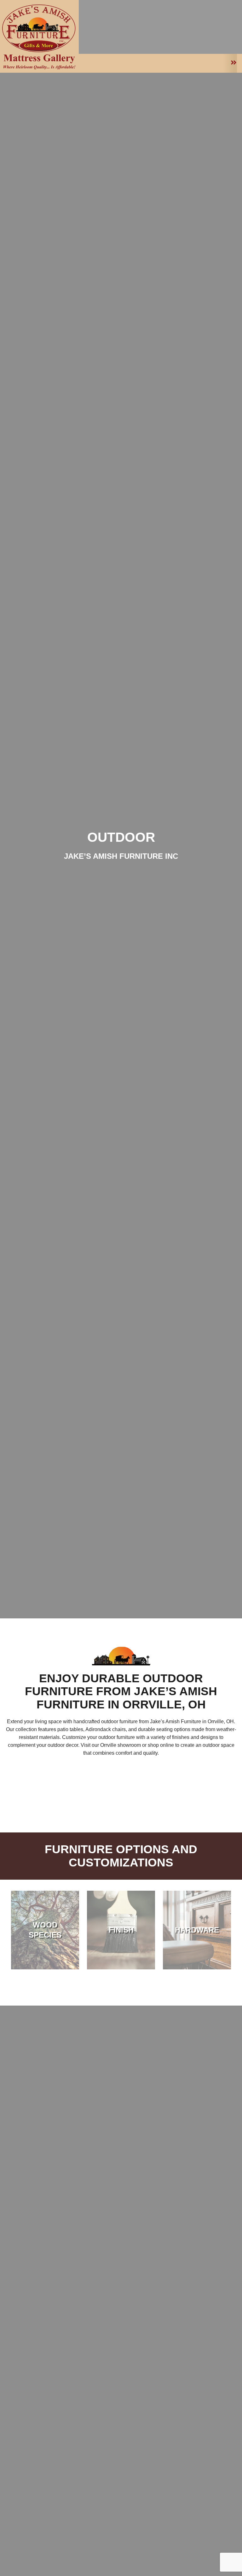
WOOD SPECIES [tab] (45, 1930)
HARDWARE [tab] (197, 1930)
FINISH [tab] (121, 1930)
